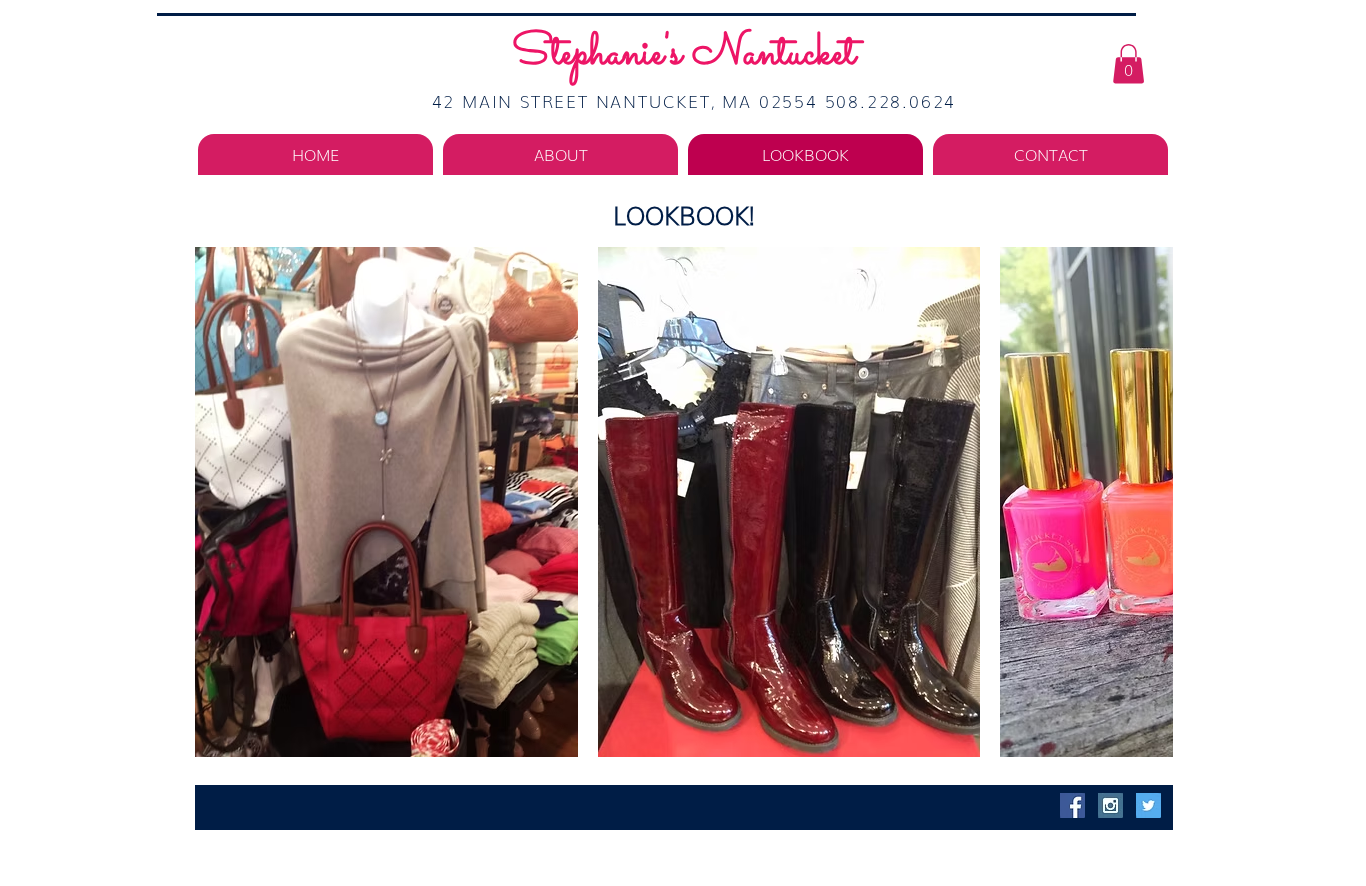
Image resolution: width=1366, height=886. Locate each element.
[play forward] (1148, 502)
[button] (1128, 63)
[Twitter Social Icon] (1148, 805)
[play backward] (220, 502)
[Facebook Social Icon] (1072, 805)
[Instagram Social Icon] (1110, 805)
